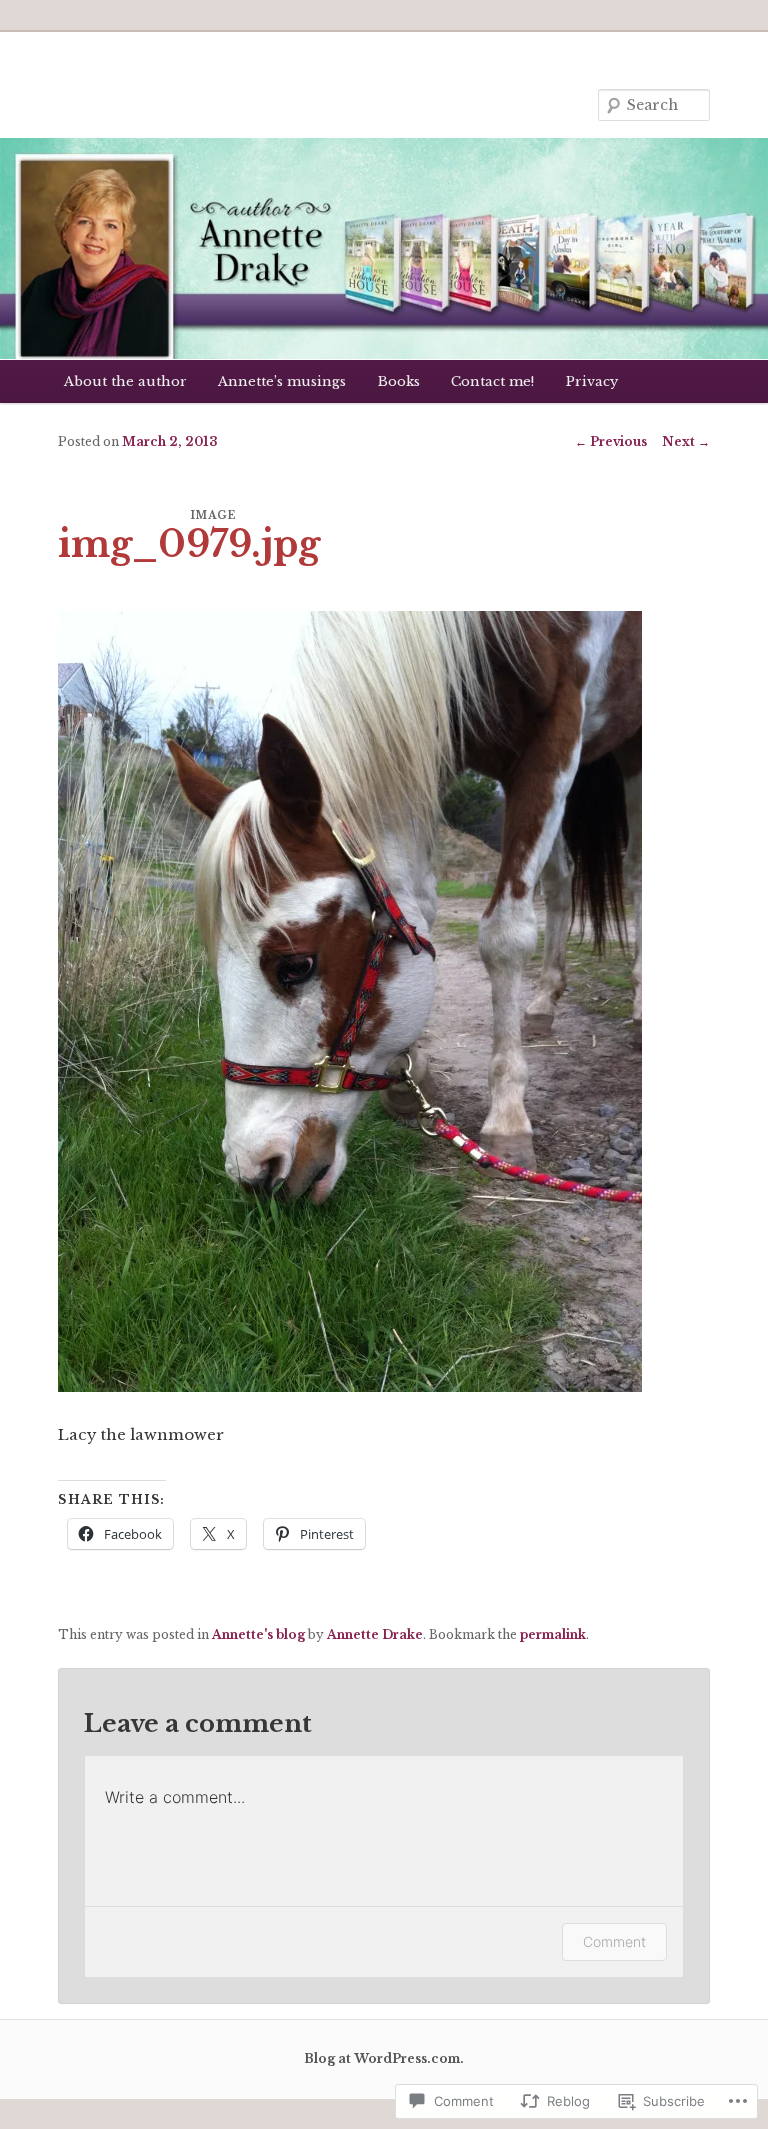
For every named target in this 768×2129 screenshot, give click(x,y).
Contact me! (492, 381)
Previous (611, 441)
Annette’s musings (282, 381)
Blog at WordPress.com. (384, 2058)
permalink (553, 1634)
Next (686, 441)
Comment (614, 1941)
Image (214, 515)
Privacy (592, 381)
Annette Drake (375, 1634)
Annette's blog (258, 1634)
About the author (125, 381)
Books (399, 381)
